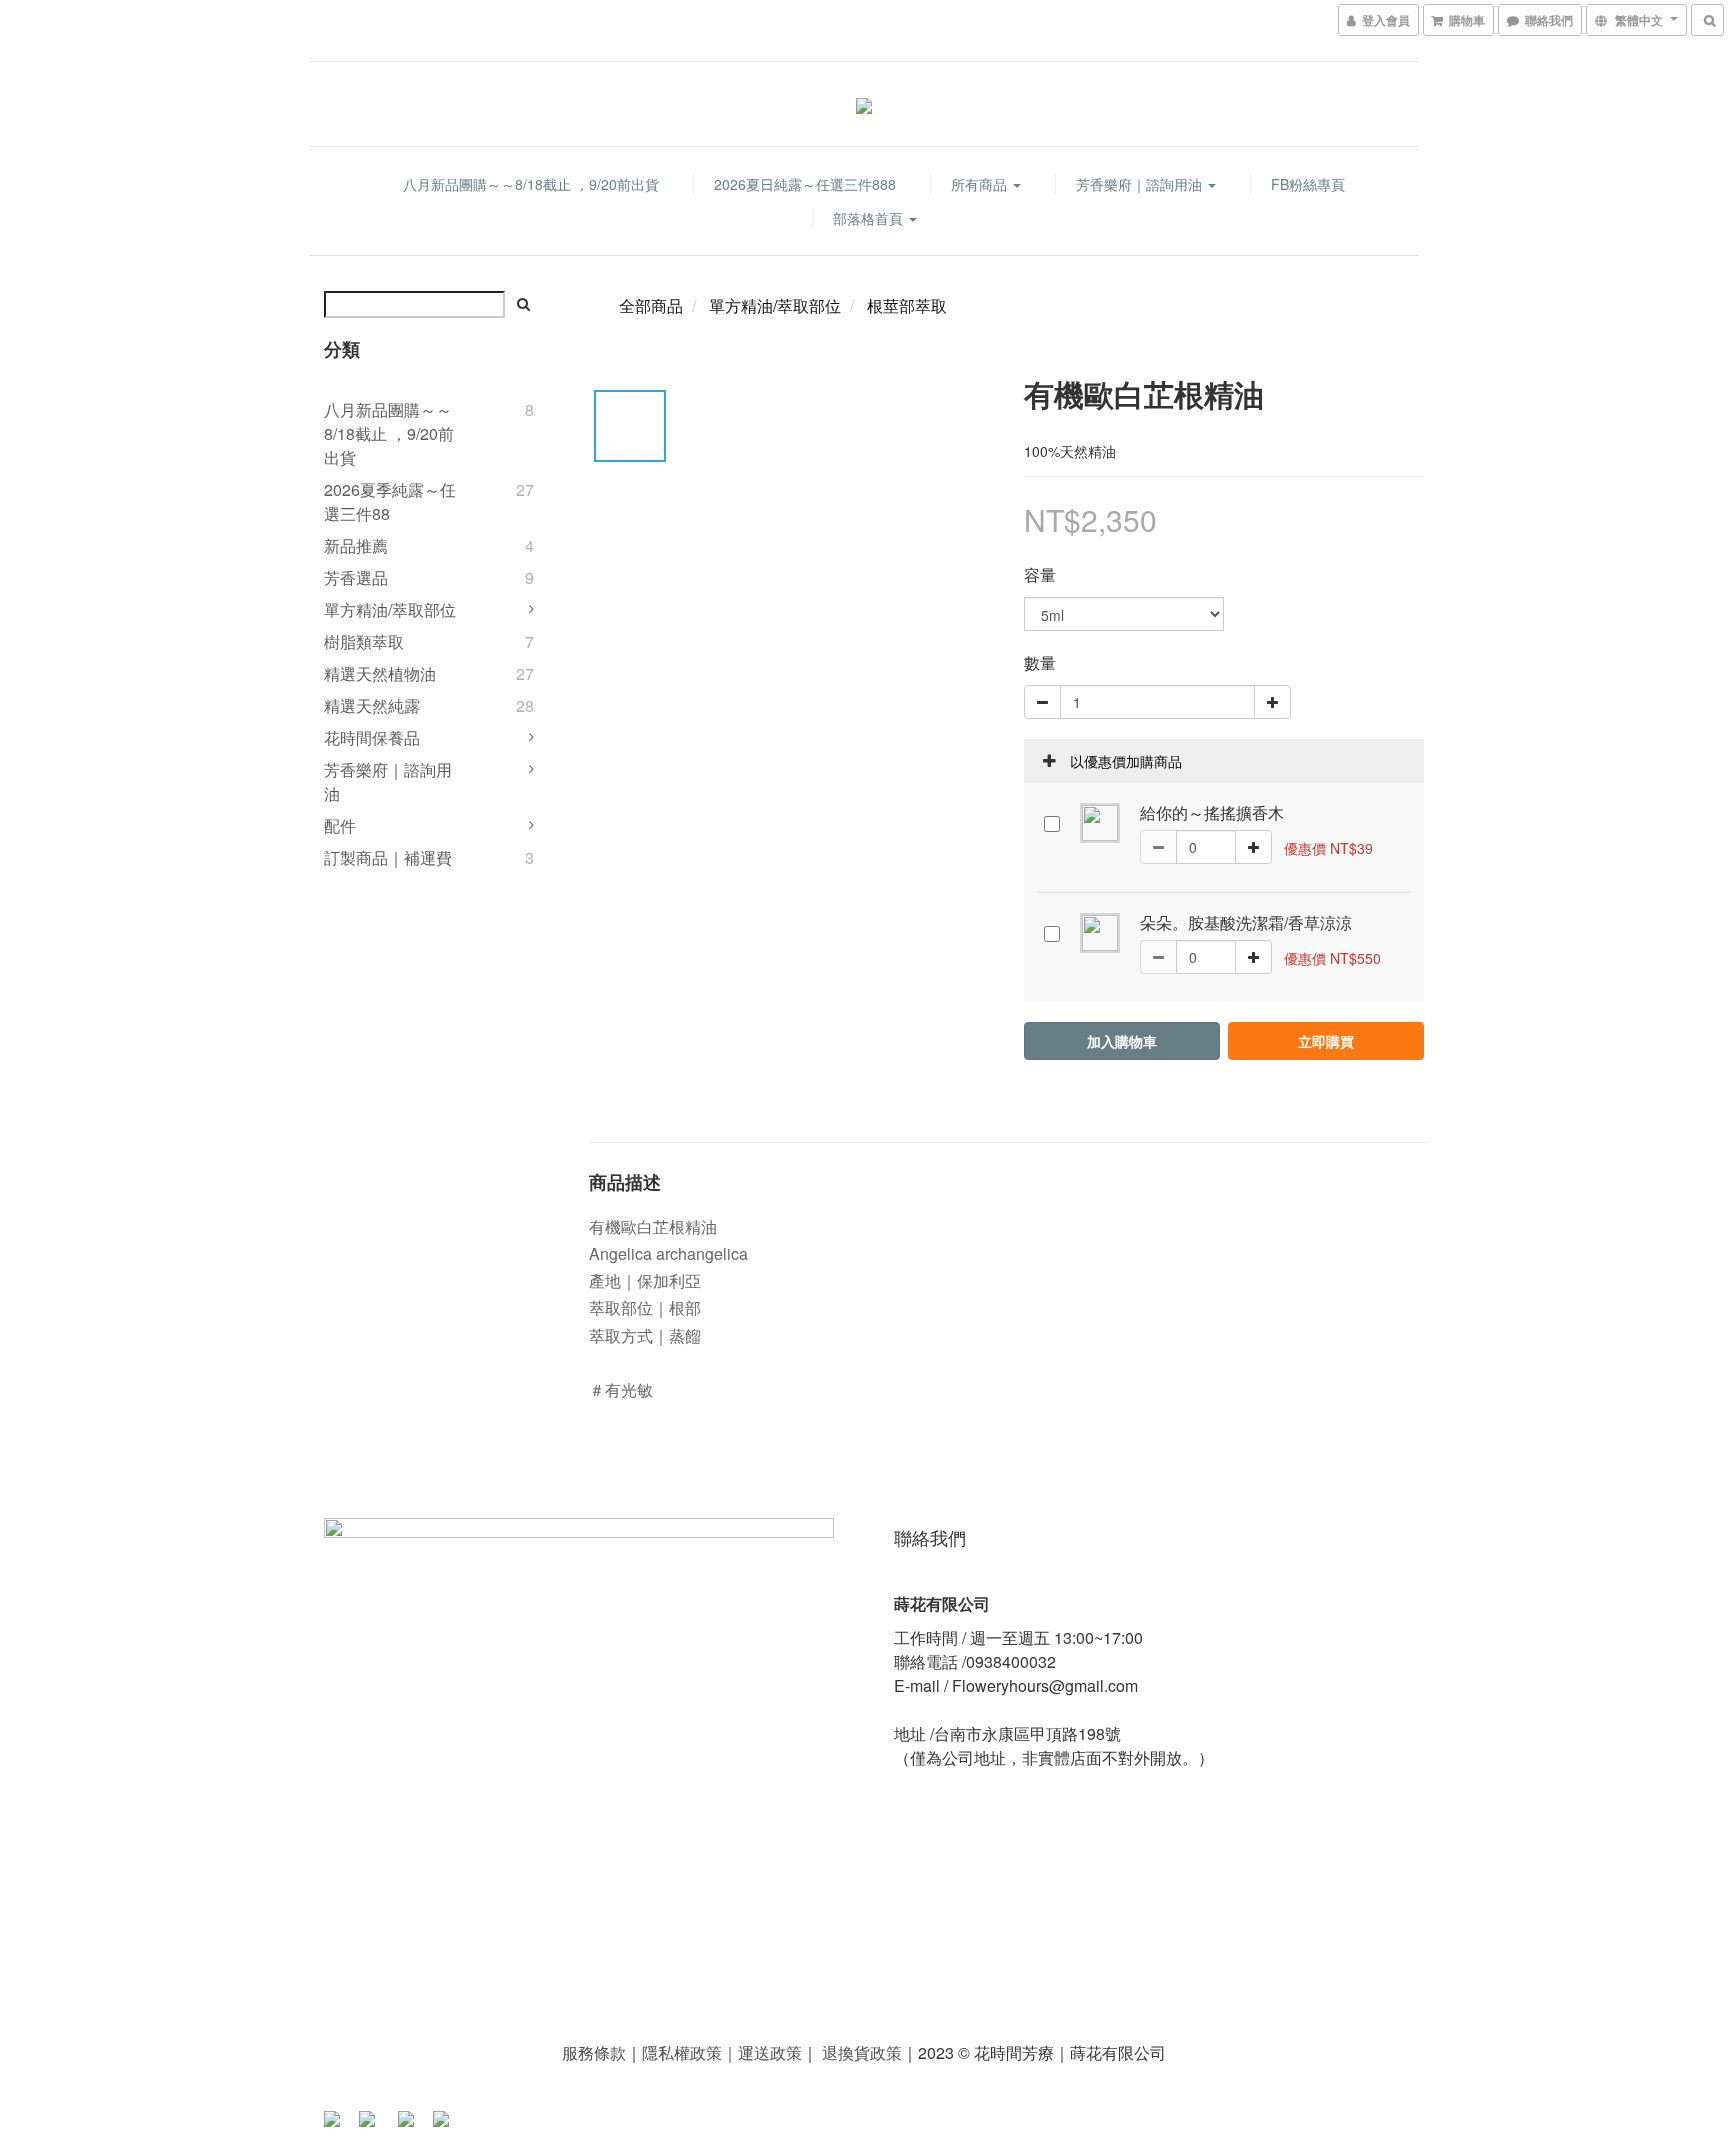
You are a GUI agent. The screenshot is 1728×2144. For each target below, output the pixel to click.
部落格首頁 (870, 218)
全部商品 (651, 305)
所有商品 (981, 184)
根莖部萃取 (907, 305)
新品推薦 (356, 545)
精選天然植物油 (380, 673)
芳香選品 (356, 577)
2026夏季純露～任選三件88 (390, 501)
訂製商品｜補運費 (388, 857)
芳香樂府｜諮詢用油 (1141, 184)
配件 (340, 825)
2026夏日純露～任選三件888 (805, 184)
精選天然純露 (372, 705)
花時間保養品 (372, 737)
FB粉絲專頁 (1308, 184)
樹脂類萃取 (364, 641)
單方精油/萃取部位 (390, 609)
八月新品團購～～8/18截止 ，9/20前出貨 (531, 184)
